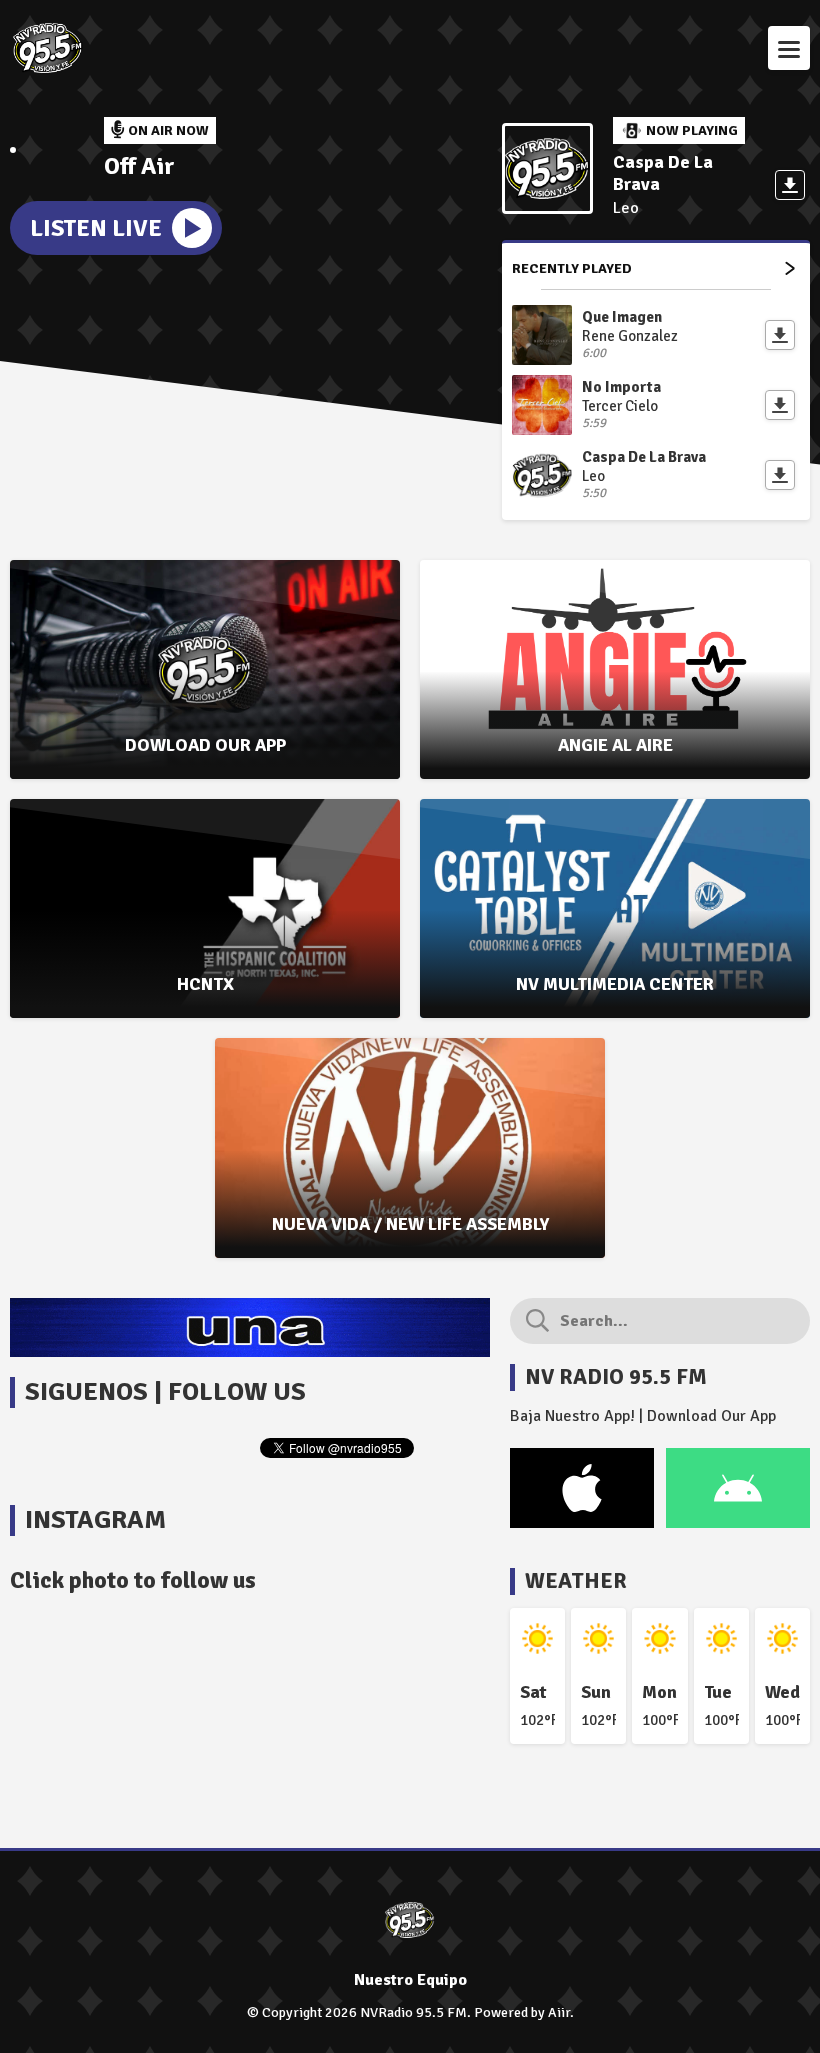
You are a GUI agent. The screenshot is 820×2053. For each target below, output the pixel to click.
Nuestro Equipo (410, 1980)
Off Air (139, 166)
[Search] (537, 1321)
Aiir (559, 2012)
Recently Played (572, 268)
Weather (576, 1580)
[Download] (790, 185)
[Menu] (789, 48)
